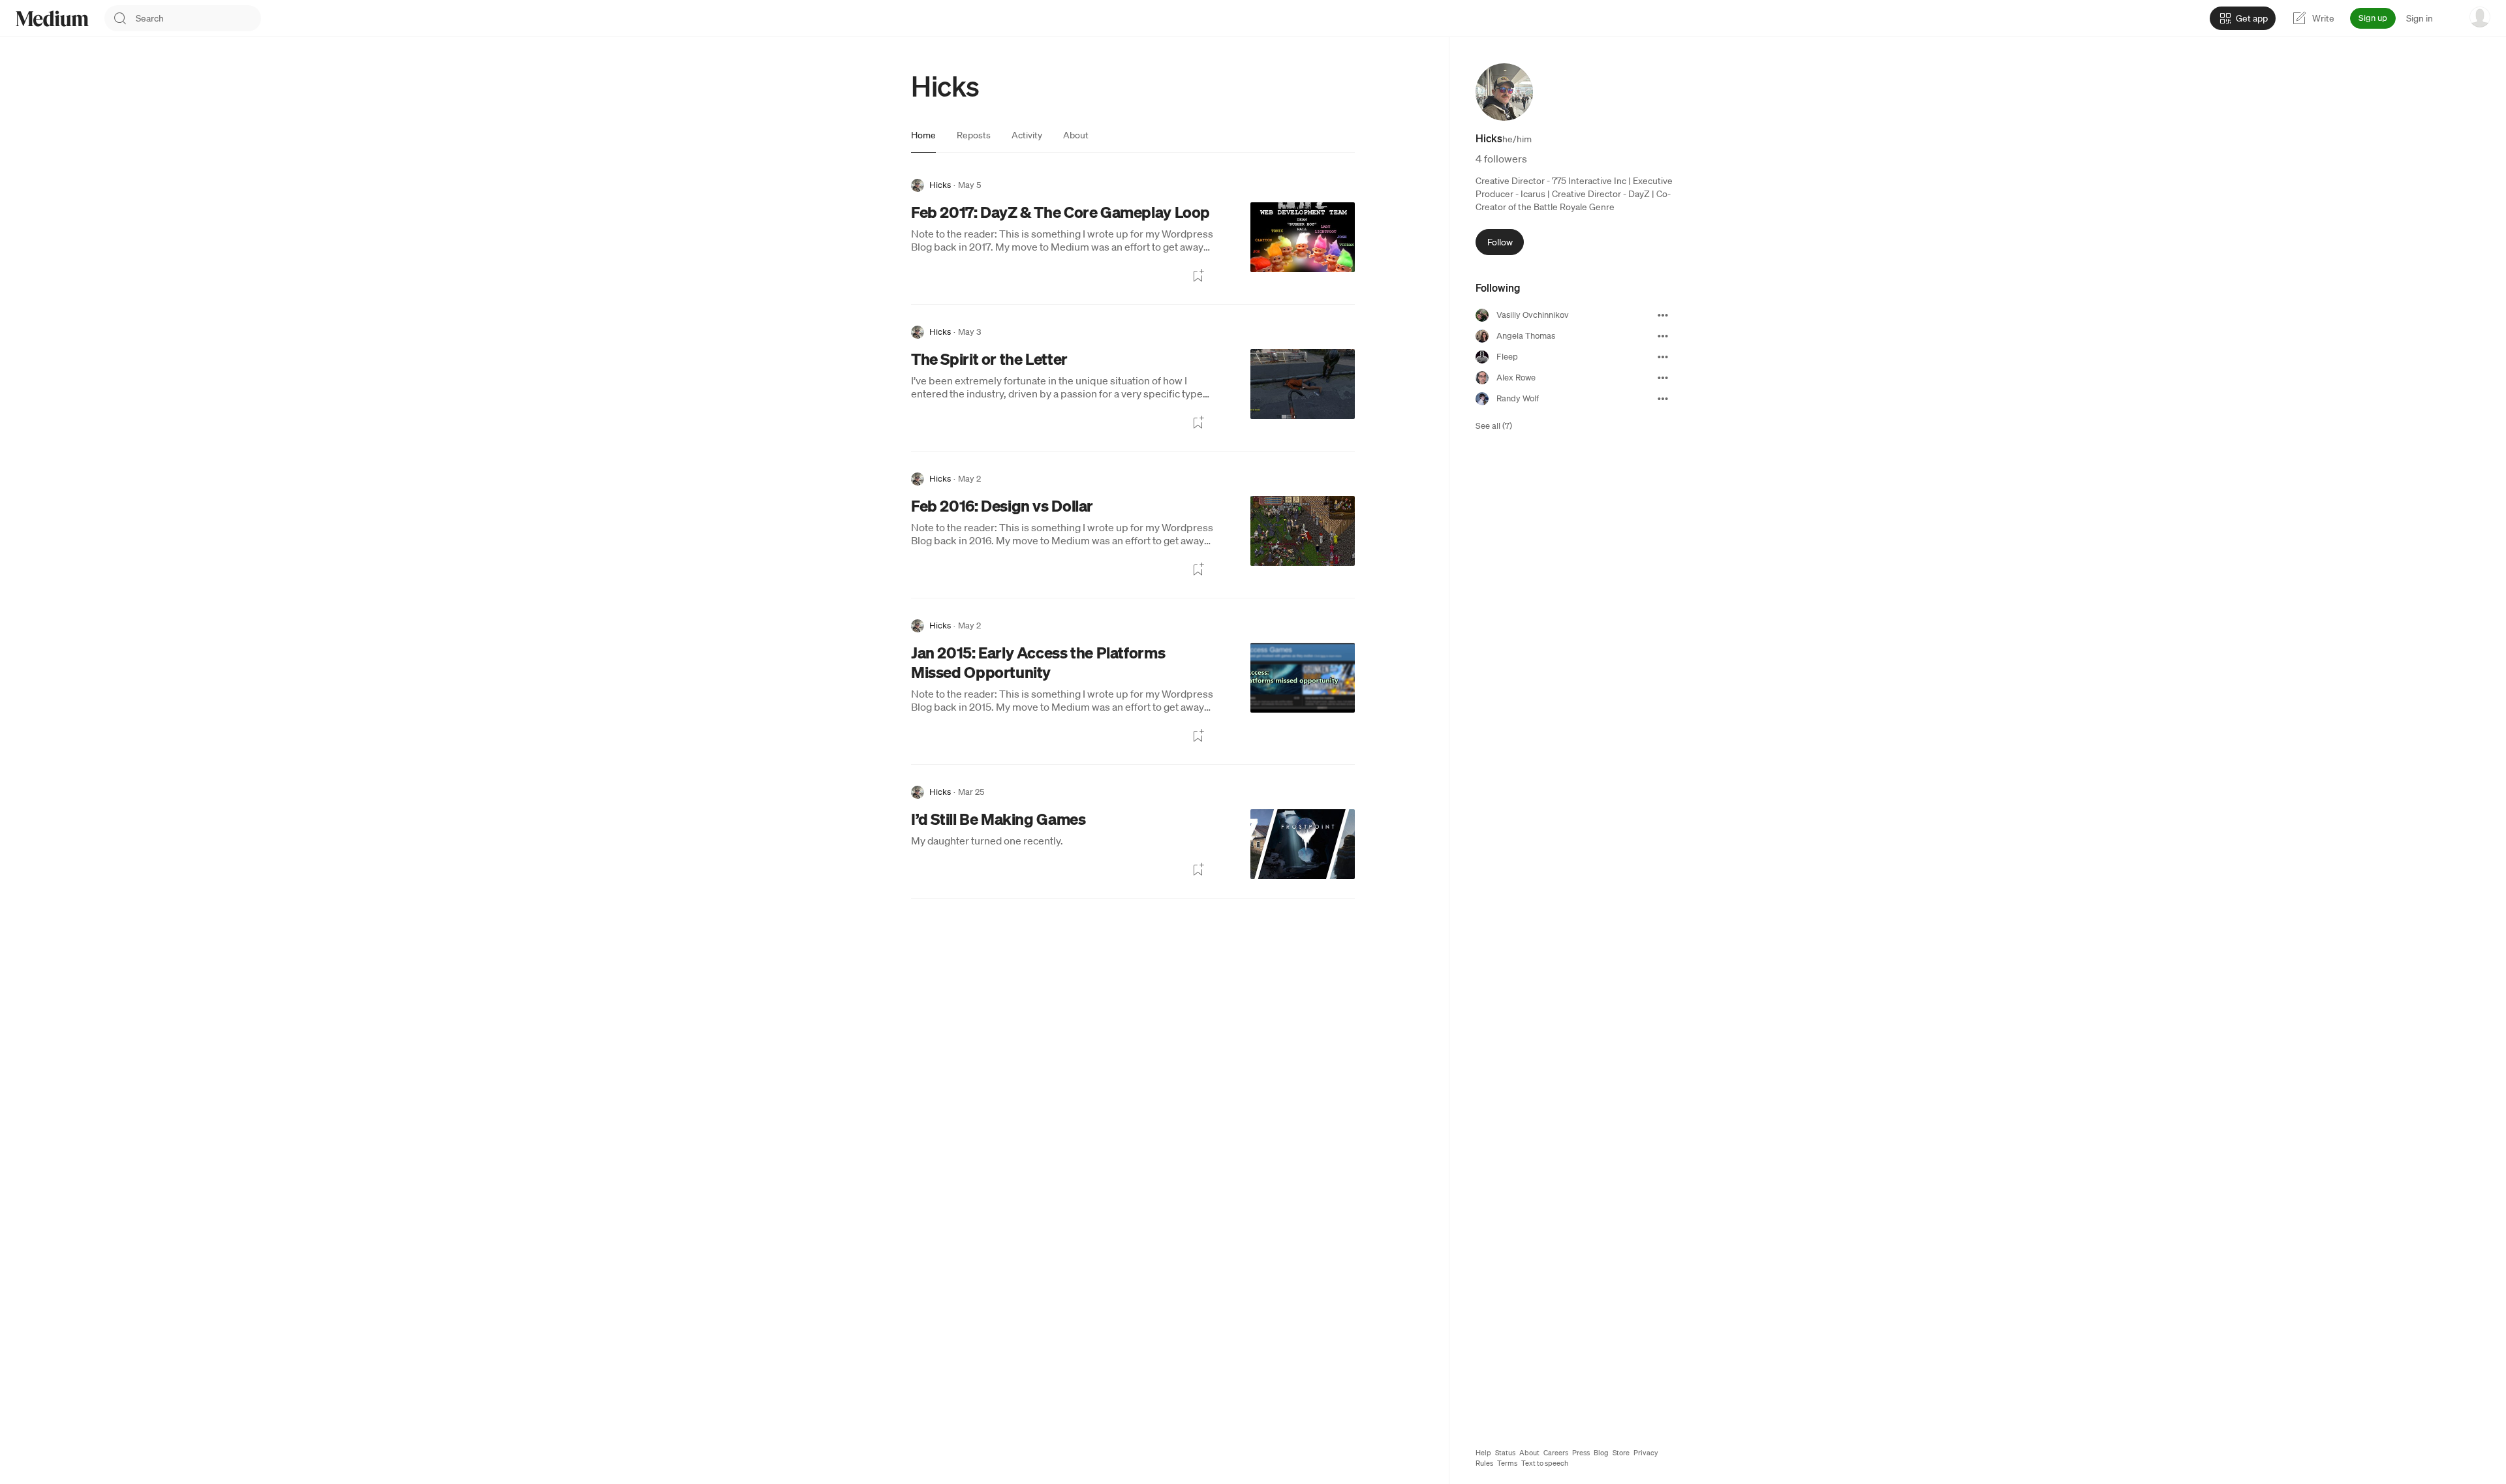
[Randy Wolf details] (1663, 399)
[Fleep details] (1663, 357)
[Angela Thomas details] (1663, 336)
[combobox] (198, 18)
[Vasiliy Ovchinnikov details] (1663, 315)
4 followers (1501, 159)
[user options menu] (2480, 17)
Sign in (2420, 18)
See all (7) (1494, 426)
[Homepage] (52, 19)
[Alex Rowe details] (1663, 378)
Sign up (2373, 18)
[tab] (923, 135)
